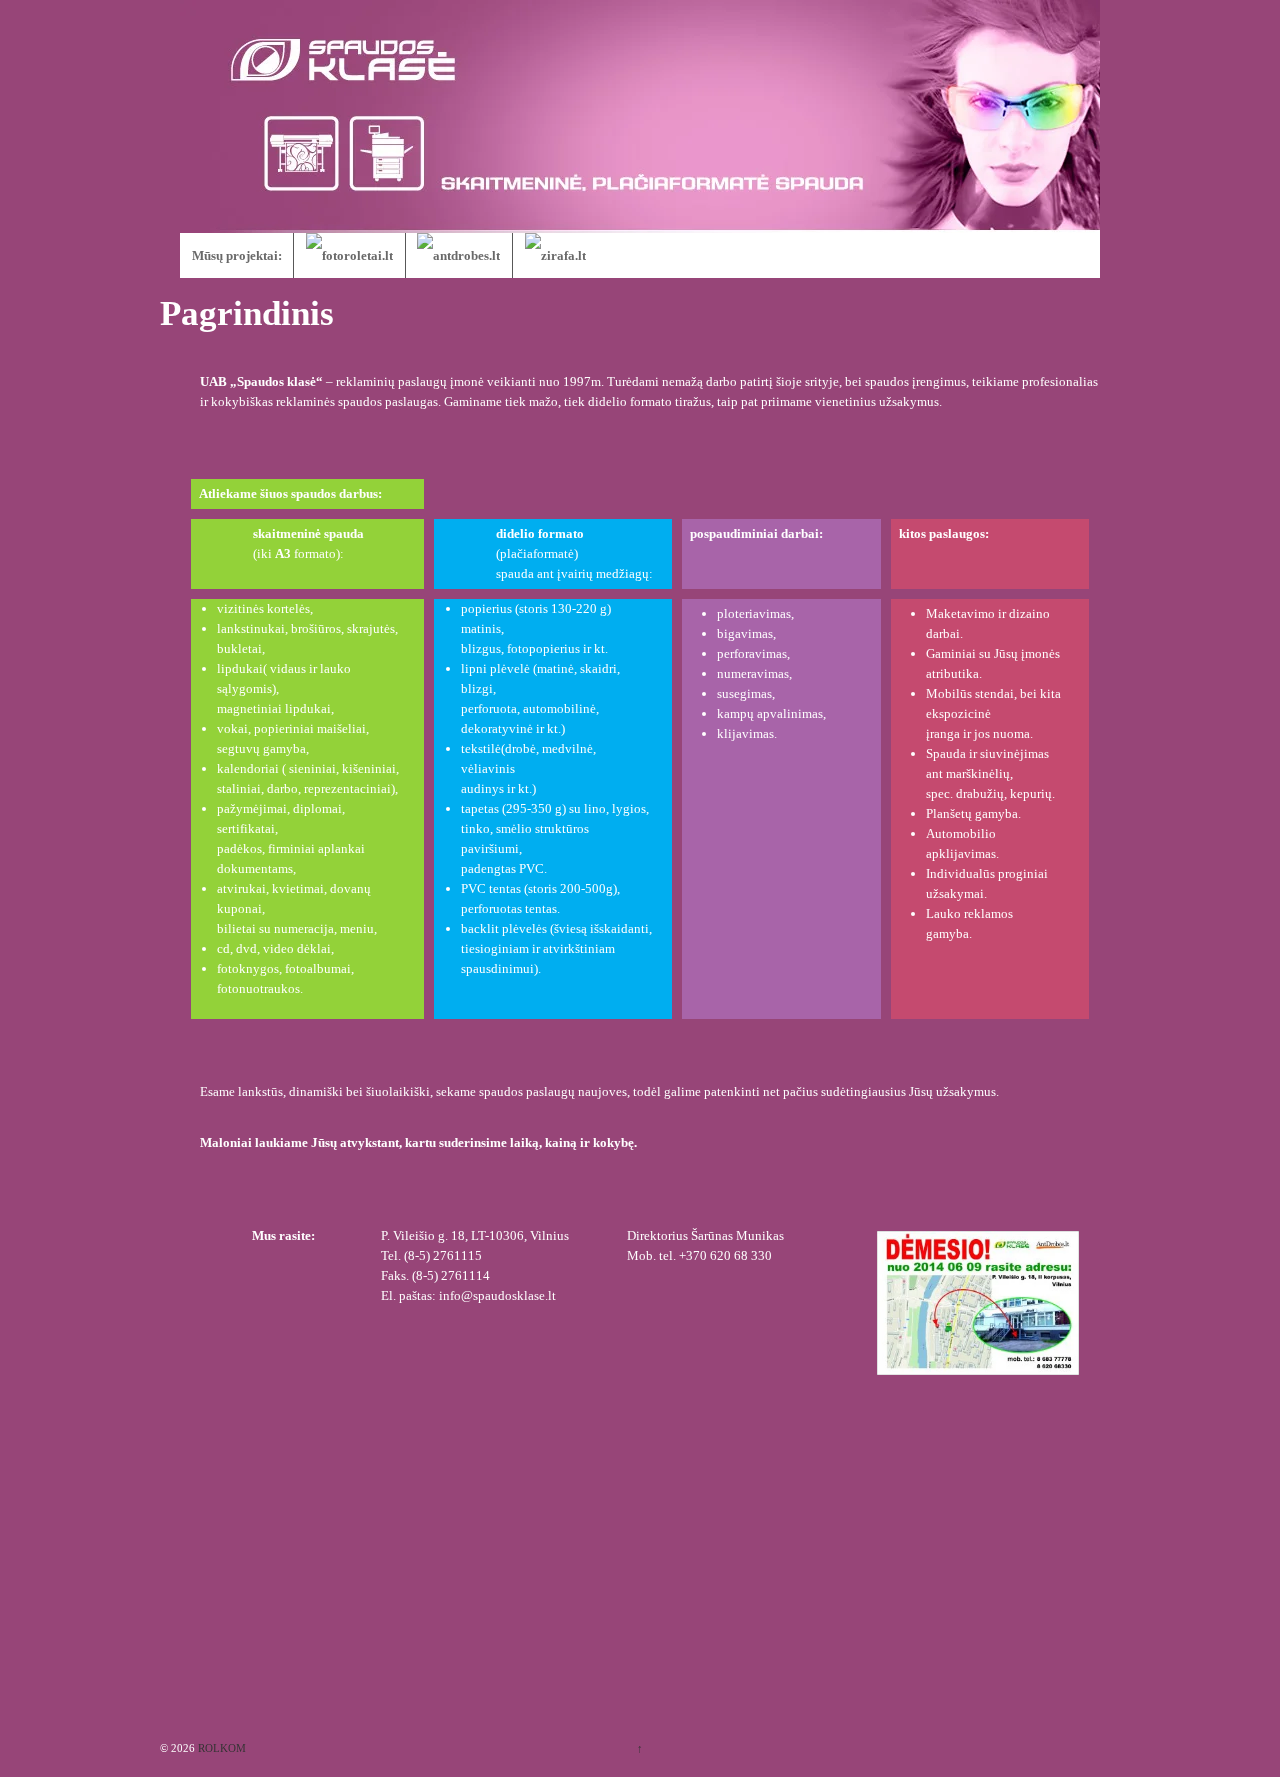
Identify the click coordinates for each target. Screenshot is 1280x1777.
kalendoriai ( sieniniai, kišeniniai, (308, 768)
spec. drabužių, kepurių (989, 793)
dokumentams (255, 868)
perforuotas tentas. (510, 908)
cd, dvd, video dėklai (274, 948)
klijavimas (745, 733)
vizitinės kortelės (263, 608)
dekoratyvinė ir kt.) (513, 728)
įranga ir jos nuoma (978, 733)
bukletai (239, 648)
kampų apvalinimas (770, 713)
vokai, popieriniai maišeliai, (293, 728)
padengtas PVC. (504, 868)
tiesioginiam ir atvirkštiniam (538, 948)
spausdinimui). (501, 968)
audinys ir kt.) (498, 788)
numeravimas (753, 673)
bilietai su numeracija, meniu (295, 928)
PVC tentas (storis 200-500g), (540, 888)
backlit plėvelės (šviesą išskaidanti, (556, 928)
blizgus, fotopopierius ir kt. (534, 648)
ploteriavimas (754, 613)
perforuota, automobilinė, (530, 708)
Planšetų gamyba (972, 813)
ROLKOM (220, 1748)
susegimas (744, 693)
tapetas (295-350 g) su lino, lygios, (555, 808)
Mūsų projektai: (237, 255)
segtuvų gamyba (261, 748)
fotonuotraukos (258, 988)
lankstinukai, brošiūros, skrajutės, (307, 628)
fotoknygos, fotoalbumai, (285, 968)
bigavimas (745, 633)
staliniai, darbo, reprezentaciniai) (306, 788)
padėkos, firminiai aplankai (291, 848)
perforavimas (752, 653)
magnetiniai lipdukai (274, 708)
